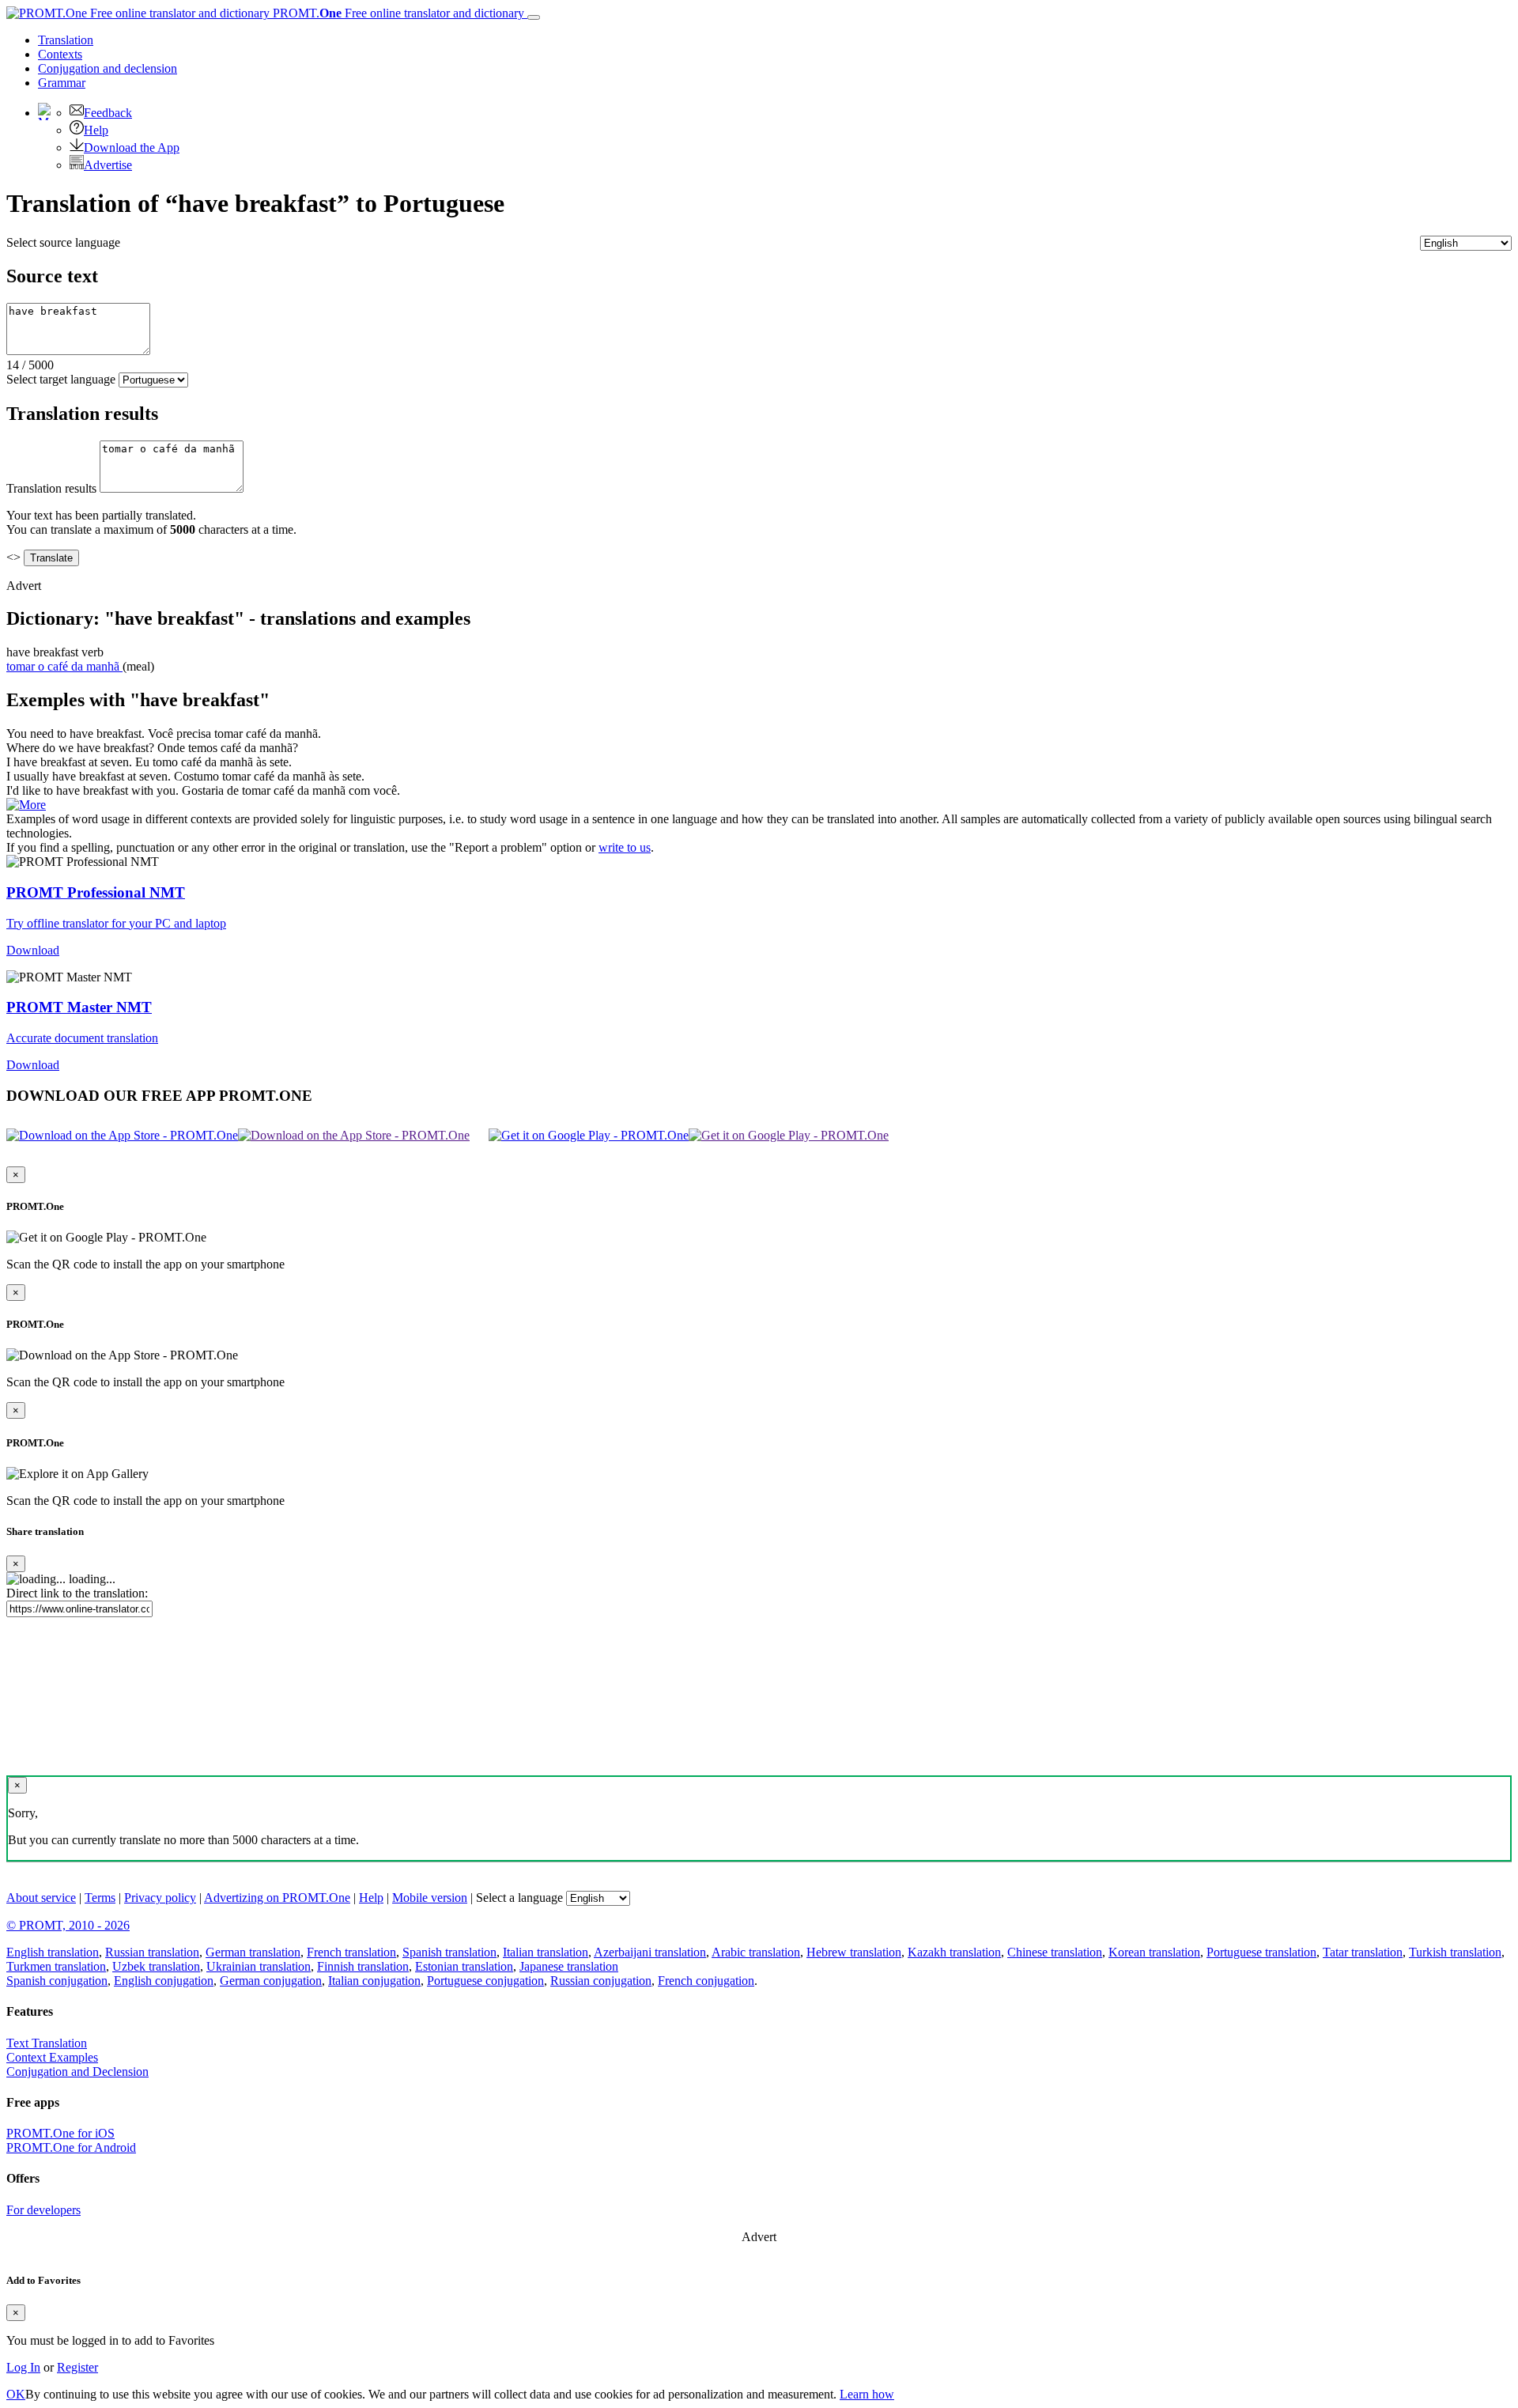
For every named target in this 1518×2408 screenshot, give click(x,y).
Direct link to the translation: (77, 1593)
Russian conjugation (601, 1981)
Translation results (51, 488)
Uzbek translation (156, 1966)
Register (77, 2367)
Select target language (61, 379)
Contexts (60, 54)
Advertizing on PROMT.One (277, 1898)
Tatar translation (1363, 1952)
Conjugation (108, 68)
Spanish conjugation (57, 1981)
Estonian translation (464, 1966)
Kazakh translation (954, 1952)
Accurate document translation (82, 1038)
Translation (66, 40)
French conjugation (706, 1981)
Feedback (108, 113)
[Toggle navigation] (534, 17)
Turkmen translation (56, 1966)
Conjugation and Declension (77, 2072)
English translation (53, 1952)
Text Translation (47, 2043)
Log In (23, 2367)
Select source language (63, 242)
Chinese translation (1055, 1952)
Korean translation (1154, 1952)
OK (16, 2394)
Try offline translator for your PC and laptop (116, 923)
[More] (26, 805)
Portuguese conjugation (485, 1981)
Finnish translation (363, 1966)
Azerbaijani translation (650, 1952)
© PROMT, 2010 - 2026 (68, 1925)
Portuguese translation (1261, 1952)
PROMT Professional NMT (96, 892)
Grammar (62, 83)
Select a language (519, 1898)
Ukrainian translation (259, 1966)
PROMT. (397, 13)
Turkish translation (1455, 1952)
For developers (43, 2210)
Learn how (867, 2394)
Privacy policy (160, 1898)
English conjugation (164, 1981)
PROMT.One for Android (71, 2147)
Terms (100, 1898)
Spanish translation (449, 1952)
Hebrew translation (854, 1952)
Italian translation (546, 1952)
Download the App (132, 147)
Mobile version (430, 1898)
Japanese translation (569, 1966)
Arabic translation (756, 1952)
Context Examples (52, 2057)
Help (96, 130)
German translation (253, 1952)
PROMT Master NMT (79, 1007)
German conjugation (271, 1981)
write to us (625, 847)
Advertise (108, 165)
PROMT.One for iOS (60, 2133)
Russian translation (152, 1952)
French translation (351, 1952)
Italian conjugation (374, 1981)
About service (41, 1898)
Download (33, 950)
